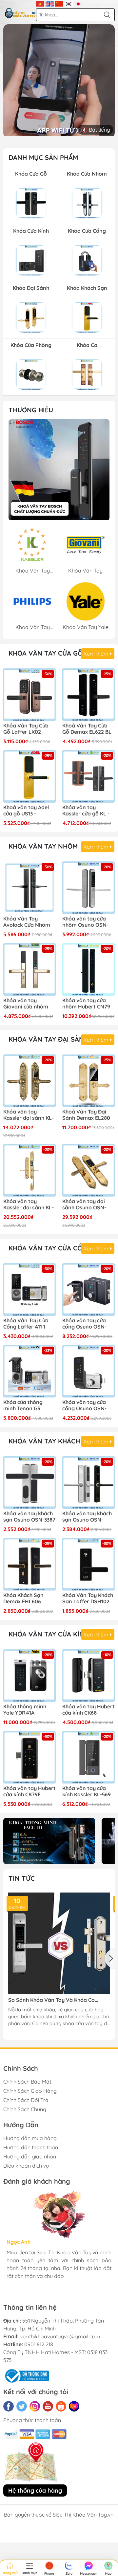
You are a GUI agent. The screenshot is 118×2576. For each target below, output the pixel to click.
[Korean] (69, 3)
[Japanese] (78, 3)
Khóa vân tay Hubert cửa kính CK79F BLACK (29, 1792)
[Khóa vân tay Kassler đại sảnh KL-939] (29, 1170)
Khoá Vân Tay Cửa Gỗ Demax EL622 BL (87, 729)
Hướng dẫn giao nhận (30, 2156)
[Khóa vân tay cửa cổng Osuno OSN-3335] (88, 1371)
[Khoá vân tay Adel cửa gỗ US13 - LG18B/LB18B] (29, 776)
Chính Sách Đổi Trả (26, 2100)
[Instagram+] (35, 2406)
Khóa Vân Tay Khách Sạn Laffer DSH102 (88, 1598)
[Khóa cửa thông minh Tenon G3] (29, 1371)
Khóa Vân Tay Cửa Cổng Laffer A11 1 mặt (26, 1324)
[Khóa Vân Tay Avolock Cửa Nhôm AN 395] (29, 888)
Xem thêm (97, 654)
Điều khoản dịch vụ (26, 2166)
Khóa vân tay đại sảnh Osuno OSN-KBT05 (84, 1205)
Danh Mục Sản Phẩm (43, 157)
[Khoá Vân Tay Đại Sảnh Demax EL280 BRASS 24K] (88, 1081)
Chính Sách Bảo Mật (27, 2082)
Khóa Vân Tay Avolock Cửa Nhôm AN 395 (27, 922)
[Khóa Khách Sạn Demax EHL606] (29, 1564)
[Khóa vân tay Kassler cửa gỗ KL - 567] (88, 776)
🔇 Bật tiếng (96, 130)
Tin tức (22, 1878)
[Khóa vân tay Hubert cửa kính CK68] (88, 1676)
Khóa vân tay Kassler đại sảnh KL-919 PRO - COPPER (29, 1115)
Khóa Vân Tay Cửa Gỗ (46, 653)
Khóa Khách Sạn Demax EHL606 (23, 1598)
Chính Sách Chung (25, 2109)
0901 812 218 (39, 2344)
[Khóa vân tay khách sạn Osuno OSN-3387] (29, 1483)
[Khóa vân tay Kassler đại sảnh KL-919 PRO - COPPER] (29, 1081)
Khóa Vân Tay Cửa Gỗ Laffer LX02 (26, 729)
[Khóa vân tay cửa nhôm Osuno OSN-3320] (88, 888)
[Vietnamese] (40, 3)
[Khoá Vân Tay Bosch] (59, 470)
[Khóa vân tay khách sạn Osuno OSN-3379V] (88, 1483)
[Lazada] (74, 2406)
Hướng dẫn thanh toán (31, 2147)
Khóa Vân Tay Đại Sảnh (49, 1039)
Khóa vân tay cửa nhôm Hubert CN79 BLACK (86, 1004)
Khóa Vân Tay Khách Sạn (52, 1441)
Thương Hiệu (31, 410)
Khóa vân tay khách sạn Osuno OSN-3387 (29, 1517)
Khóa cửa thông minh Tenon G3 (23, 1405)
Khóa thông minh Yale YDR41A (25, 1710)
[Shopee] (61, 2406)
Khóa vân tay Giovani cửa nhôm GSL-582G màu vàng (29, 1004)
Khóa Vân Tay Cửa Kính (49, 1634)
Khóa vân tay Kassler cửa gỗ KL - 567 (86, 811)
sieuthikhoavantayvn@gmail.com (60, 2336)
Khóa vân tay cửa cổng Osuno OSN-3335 (84, 1406)
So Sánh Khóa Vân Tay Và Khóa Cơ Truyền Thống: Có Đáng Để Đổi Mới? (53, 2000)
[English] (50, 3)
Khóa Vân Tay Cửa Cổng (50, 1248)
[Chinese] (59, 3)
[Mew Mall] (49, 1841)
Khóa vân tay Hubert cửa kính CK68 (88, 1710)
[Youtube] (48, 2406)
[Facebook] (9, 2406)
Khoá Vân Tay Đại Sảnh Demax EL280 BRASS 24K (86, 1115)
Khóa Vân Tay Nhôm (43, 846)
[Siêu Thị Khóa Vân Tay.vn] (20, 13)
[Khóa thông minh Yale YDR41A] (29, 1676)
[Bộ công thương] (26, 2375)
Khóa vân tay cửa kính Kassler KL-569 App (87, 1792)
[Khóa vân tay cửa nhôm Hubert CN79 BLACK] (88, 969)
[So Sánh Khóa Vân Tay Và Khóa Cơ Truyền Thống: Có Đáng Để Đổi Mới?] (59, 1943)
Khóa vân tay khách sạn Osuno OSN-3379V (87, 1517)
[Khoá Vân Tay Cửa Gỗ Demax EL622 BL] (88, 695)
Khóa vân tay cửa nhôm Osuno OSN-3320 (85, 922)
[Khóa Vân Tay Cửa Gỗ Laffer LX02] (29, 695)
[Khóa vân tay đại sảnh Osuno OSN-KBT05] (88, 1170)
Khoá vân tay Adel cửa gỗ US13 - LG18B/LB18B (26, 811)
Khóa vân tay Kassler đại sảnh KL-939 (29, 1205)
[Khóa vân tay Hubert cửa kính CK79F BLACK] (29, 1757)
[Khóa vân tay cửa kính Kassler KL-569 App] (88, 1757)
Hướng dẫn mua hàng (30, 2138)
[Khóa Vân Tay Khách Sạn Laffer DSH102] (88, 1564)
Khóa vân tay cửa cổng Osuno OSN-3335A (84, 1324)
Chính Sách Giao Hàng (30, 2091)
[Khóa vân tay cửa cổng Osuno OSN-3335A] (88, 1289)
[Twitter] (22, 2406)
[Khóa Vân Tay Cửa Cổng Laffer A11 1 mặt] (29, 1289)
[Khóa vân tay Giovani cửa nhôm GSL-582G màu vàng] (29, 969)
